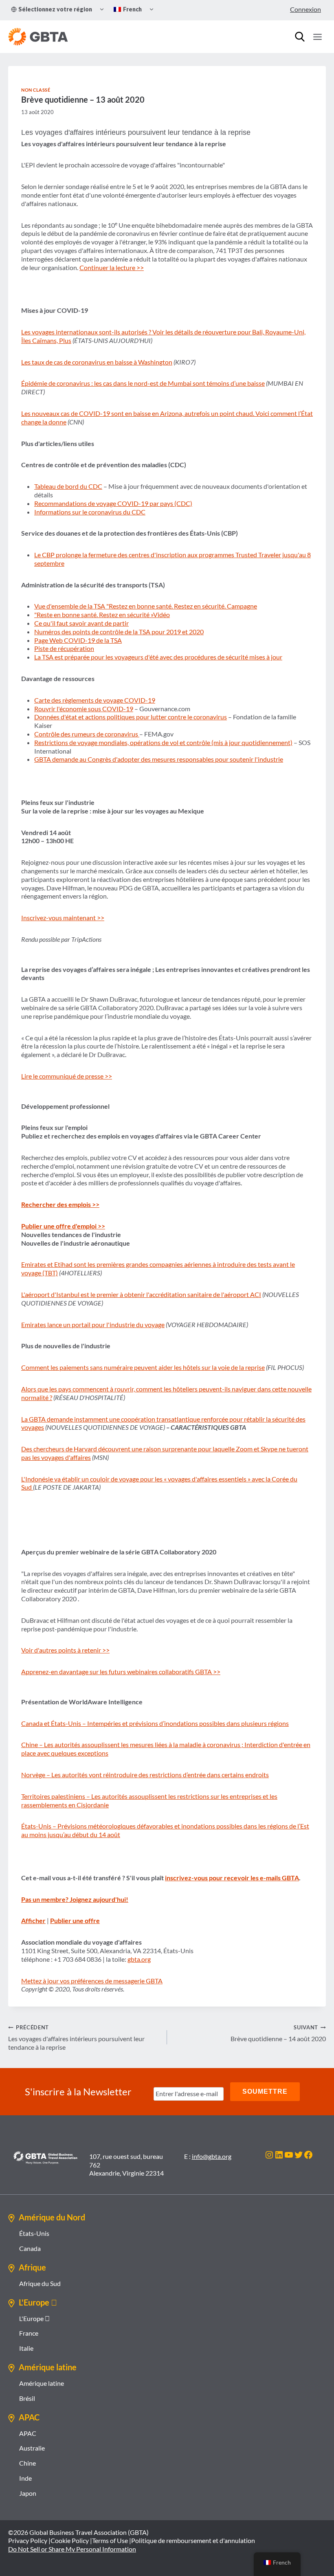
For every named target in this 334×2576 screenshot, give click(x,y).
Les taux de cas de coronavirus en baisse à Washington (97, 362)
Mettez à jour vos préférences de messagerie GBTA (92, 1981)
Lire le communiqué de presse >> (67, 1076)
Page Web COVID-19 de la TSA (78, 640)
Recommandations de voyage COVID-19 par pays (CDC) (113, 503)
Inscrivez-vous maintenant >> (63, 918)
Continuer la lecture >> (112, 267)
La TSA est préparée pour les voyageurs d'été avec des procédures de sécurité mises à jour (158, 657)
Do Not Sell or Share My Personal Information (72, 2549)
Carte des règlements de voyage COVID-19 (95, 700)
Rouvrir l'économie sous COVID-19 (84, 709)
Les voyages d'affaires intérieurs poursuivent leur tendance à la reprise (76, 2038)
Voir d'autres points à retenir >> (65, 1650)
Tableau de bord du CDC (68, 486)
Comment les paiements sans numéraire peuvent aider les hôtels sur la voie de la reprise (143, 1367)
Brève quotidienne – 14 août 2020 (278, 2033)
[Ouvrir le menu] (317, 37)
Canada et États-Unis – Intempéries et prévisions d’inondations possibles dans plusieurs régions (155, 1723)
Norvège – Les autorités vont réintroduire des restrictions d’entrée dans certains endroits (145, 1775)
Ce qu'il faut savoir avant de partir (81, 623)
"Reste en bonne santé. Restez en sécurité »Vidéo (102, 614)
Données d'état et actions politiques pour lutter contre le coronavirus (131, 717)
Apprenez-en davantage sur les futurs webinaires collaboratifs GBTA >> (121, 1672)
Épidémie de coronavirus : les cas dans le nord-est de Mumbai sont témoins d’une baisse (143, 383)
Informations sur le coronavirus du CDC (90, 512)
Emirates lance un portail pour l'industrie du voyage (93, 1324)
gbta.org (139, 1959)
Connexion (305, 9)
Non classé (36, 90)
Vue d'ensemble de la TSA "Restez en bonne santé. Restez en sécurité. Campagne (146, 606)
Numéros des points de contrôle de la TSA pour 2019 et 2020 (119, 632)
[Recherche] (300, 37)
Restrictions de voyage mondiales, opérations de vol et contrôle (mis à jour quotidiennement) (163, 742)
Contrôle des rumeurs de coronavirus (87, 734)
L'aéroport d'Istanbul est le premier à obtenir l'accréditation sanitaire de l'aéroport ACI (141, 1294)
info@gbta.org (212, 2156)
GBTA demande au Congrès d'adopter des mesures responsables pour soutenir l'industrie (159, 759)
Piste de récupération (64, 648)
